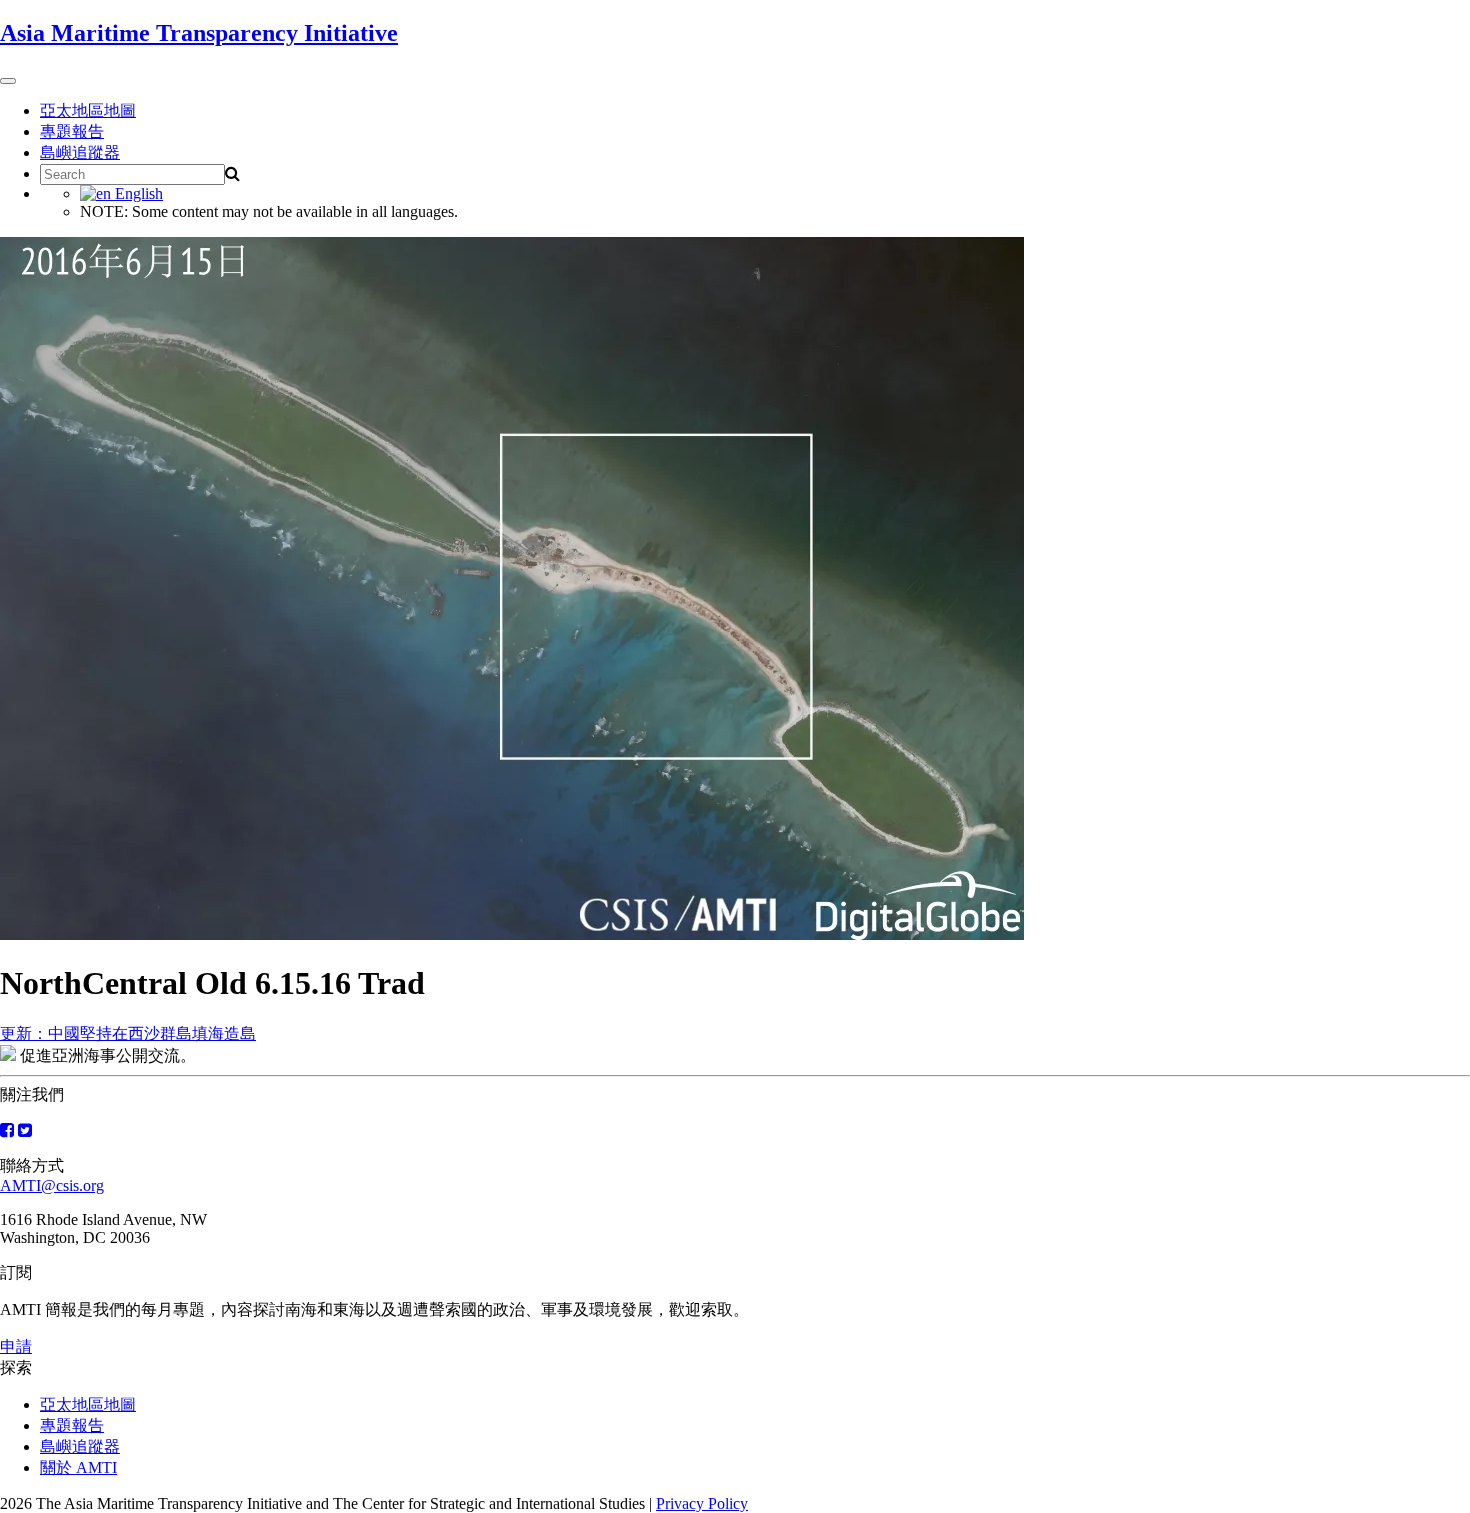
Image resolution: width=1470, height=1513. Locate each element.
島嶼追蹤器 (80, 152)
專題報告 (72, 131)
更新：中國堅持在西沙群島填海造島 (128, 1033)
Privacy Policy (702, 1503)
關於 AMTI (78, 1467)
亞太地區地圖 (88, 110)
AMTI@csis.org (52, 1185)
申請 (16, 1346)
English (137, 193)
